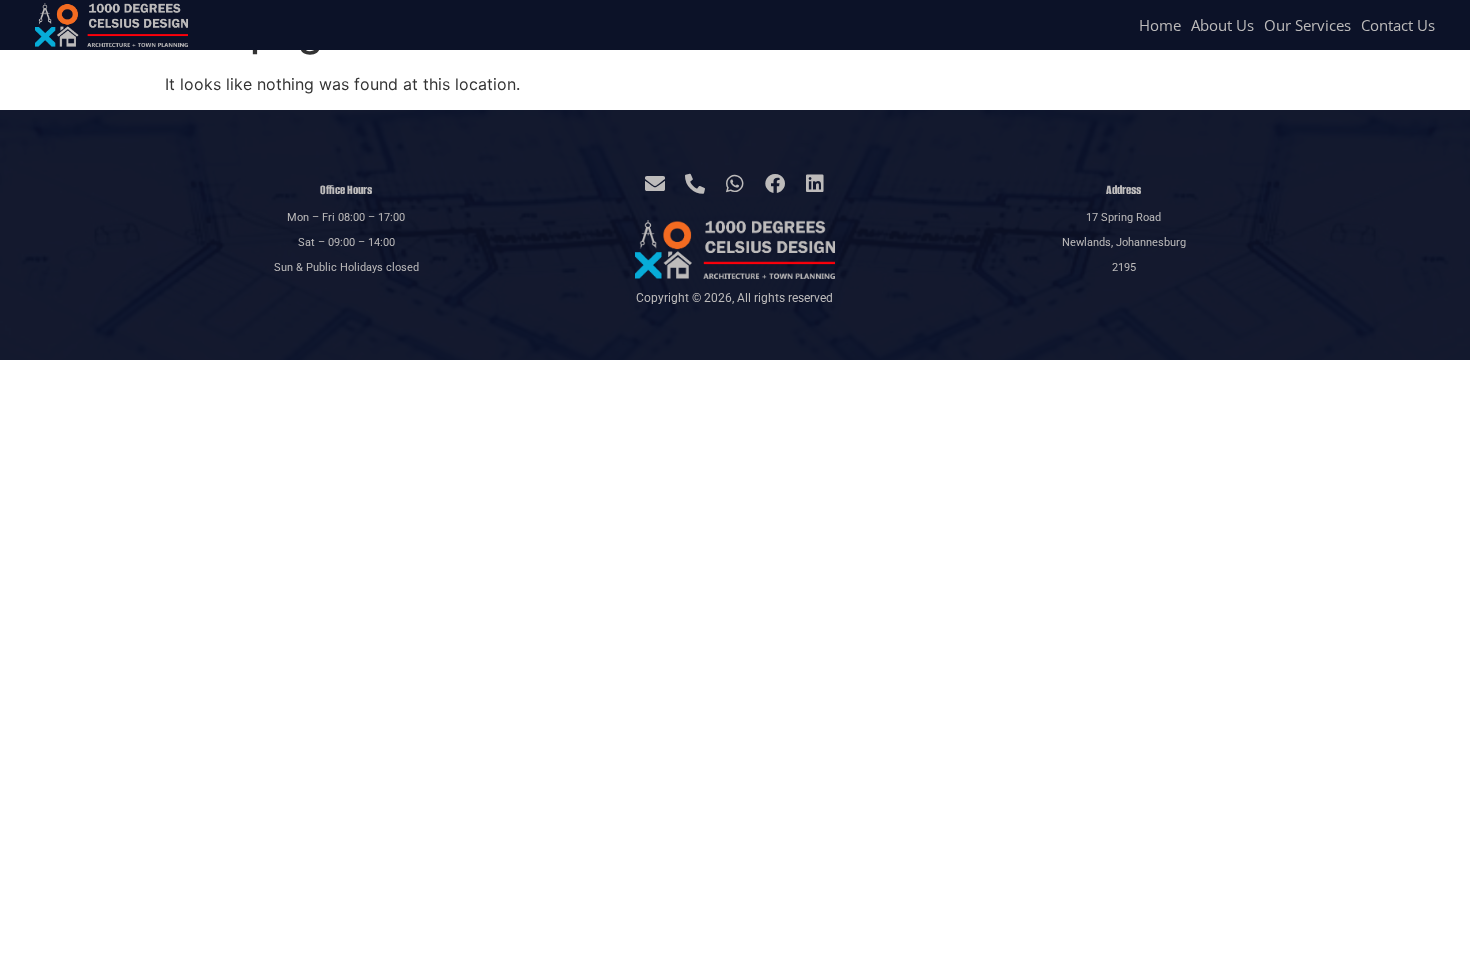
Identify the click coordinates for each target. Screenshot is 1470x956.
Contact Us (1398, 25)
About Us (1222, 25)
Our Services (1307, 25)
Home (1160, 25)
